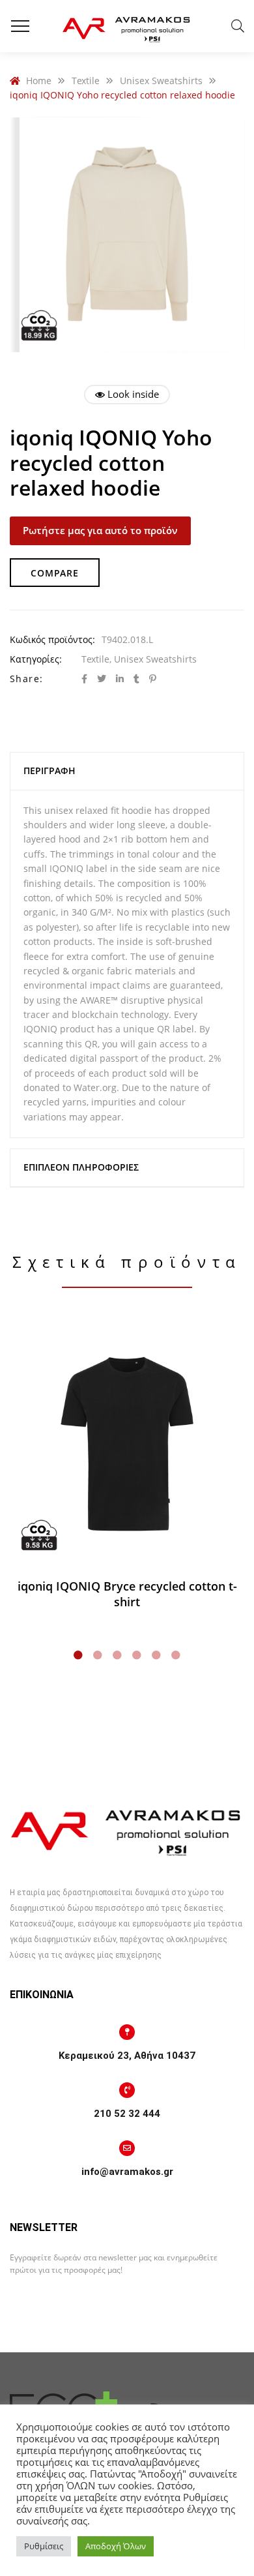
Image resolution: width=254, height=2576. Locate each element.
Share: (26, 679)
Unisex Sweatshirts (155, 659)
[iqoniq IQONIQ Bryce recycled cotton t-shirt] (127, 1445)
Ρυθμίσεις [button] (44, 2546)
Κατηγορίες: (36, 659)
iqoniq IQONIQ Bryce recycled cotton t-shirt (127, 1594)
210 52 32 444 (127, 2114)
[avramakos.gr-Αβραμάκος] (127, 26)
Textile (95, 659)
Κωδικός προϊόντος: (52, 639)
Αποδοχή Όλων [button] (116, 2546)
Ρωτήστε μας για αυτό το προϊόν (100, 530)
